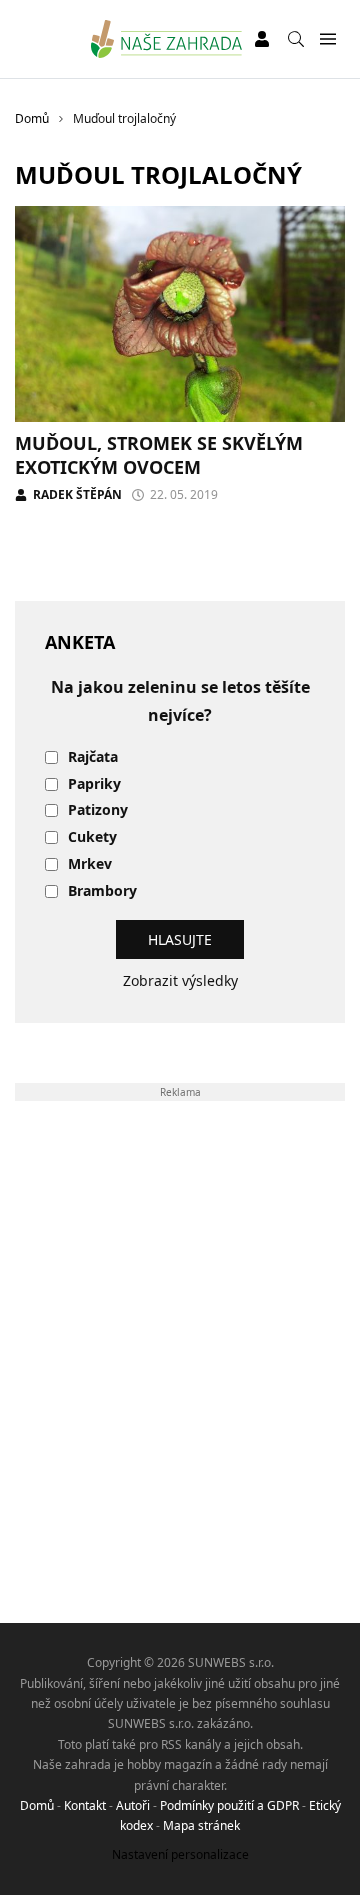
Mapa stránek (201, 1825)
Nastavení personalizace (180, 1854)
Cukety (92, 837)
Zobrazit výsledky (180, 980)
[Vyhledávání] (296, 39)
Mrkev (90, 864)
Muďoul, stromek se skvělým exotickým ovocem (159, 454)
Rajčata (93, 757)
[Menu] (327, 39)
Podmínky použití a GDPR (229, 1805)
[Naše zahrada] (166, 39)
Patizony (98, 810)
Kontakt (85, 1805)
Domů (37, 1805)
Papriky (94, 784)
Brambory (102, 891)
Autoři (133, 1805)
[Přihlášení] (262, 39)
